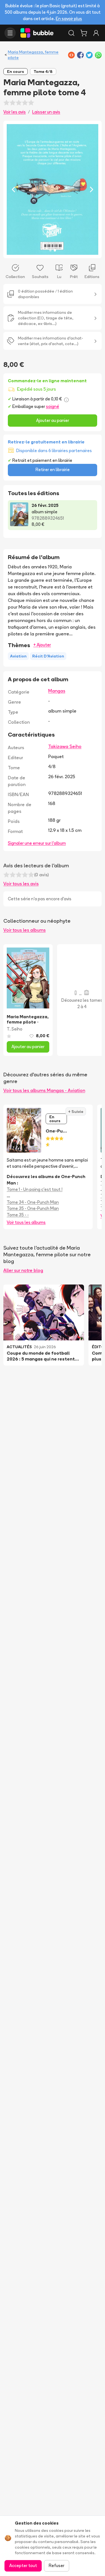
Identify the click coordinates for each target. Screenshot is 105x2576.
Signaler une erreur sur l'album (37, 843)
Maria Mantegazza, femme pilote (33, 55)
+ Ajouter (42, 645)
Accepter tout (23, 2566)
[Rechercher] (71, 33)
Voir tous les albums (25, 930)
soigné (53, 406)
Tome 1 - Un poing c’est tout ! (35, 1189)
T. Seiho (15, 1029)
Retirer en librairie (53, 470)
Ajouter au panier (53, 420)
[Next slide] (92, 189)
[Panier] (84, 33)
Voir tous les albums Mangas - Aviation (44, 1090)
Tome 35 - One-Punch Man (33, 1208)
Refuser (57, 2566)
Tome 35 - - (18, 1215)
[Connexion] (96, 33)
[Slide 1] (50, 250)
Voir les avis (15, 112)
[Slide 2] (55, 250)
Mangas (57, 691)
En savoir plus (69, 19)
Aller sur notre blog (23, 1270)
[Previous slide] (13, 189)
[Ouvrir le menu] (10, 33)
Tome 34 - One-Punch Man (33, 1202)
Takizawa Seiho (65, 746)
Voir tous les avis (21, 884)
